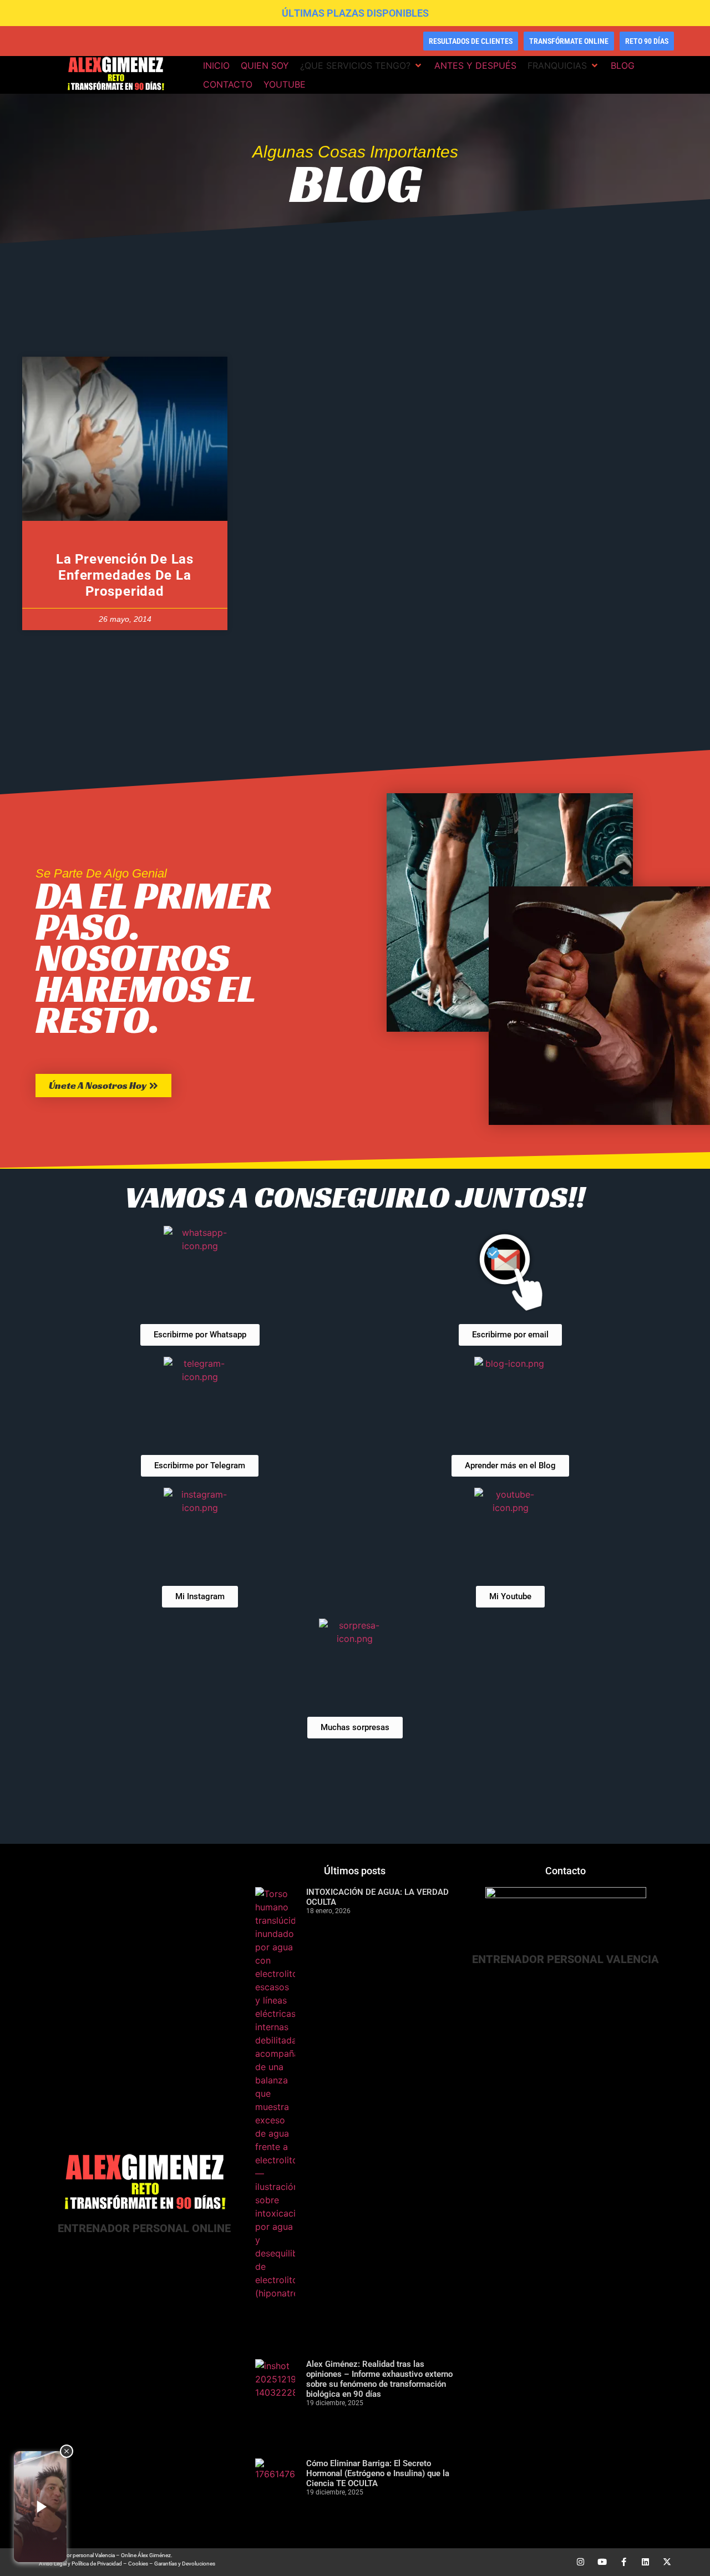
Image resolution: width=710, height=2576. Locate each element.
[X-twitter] (667, 2562)
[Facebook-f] (624, 2562)
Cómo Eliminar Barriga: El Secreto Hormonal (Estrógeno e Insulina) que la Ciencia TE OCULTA (378, 2473)
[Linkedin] (645, 2562)
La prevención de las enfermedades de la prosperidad (125, 575)
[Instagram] (580, 2562)
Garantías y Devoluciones (185, 2564)
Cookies (138, 2564)
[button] (362, 65)
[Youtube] (602, 2562)
